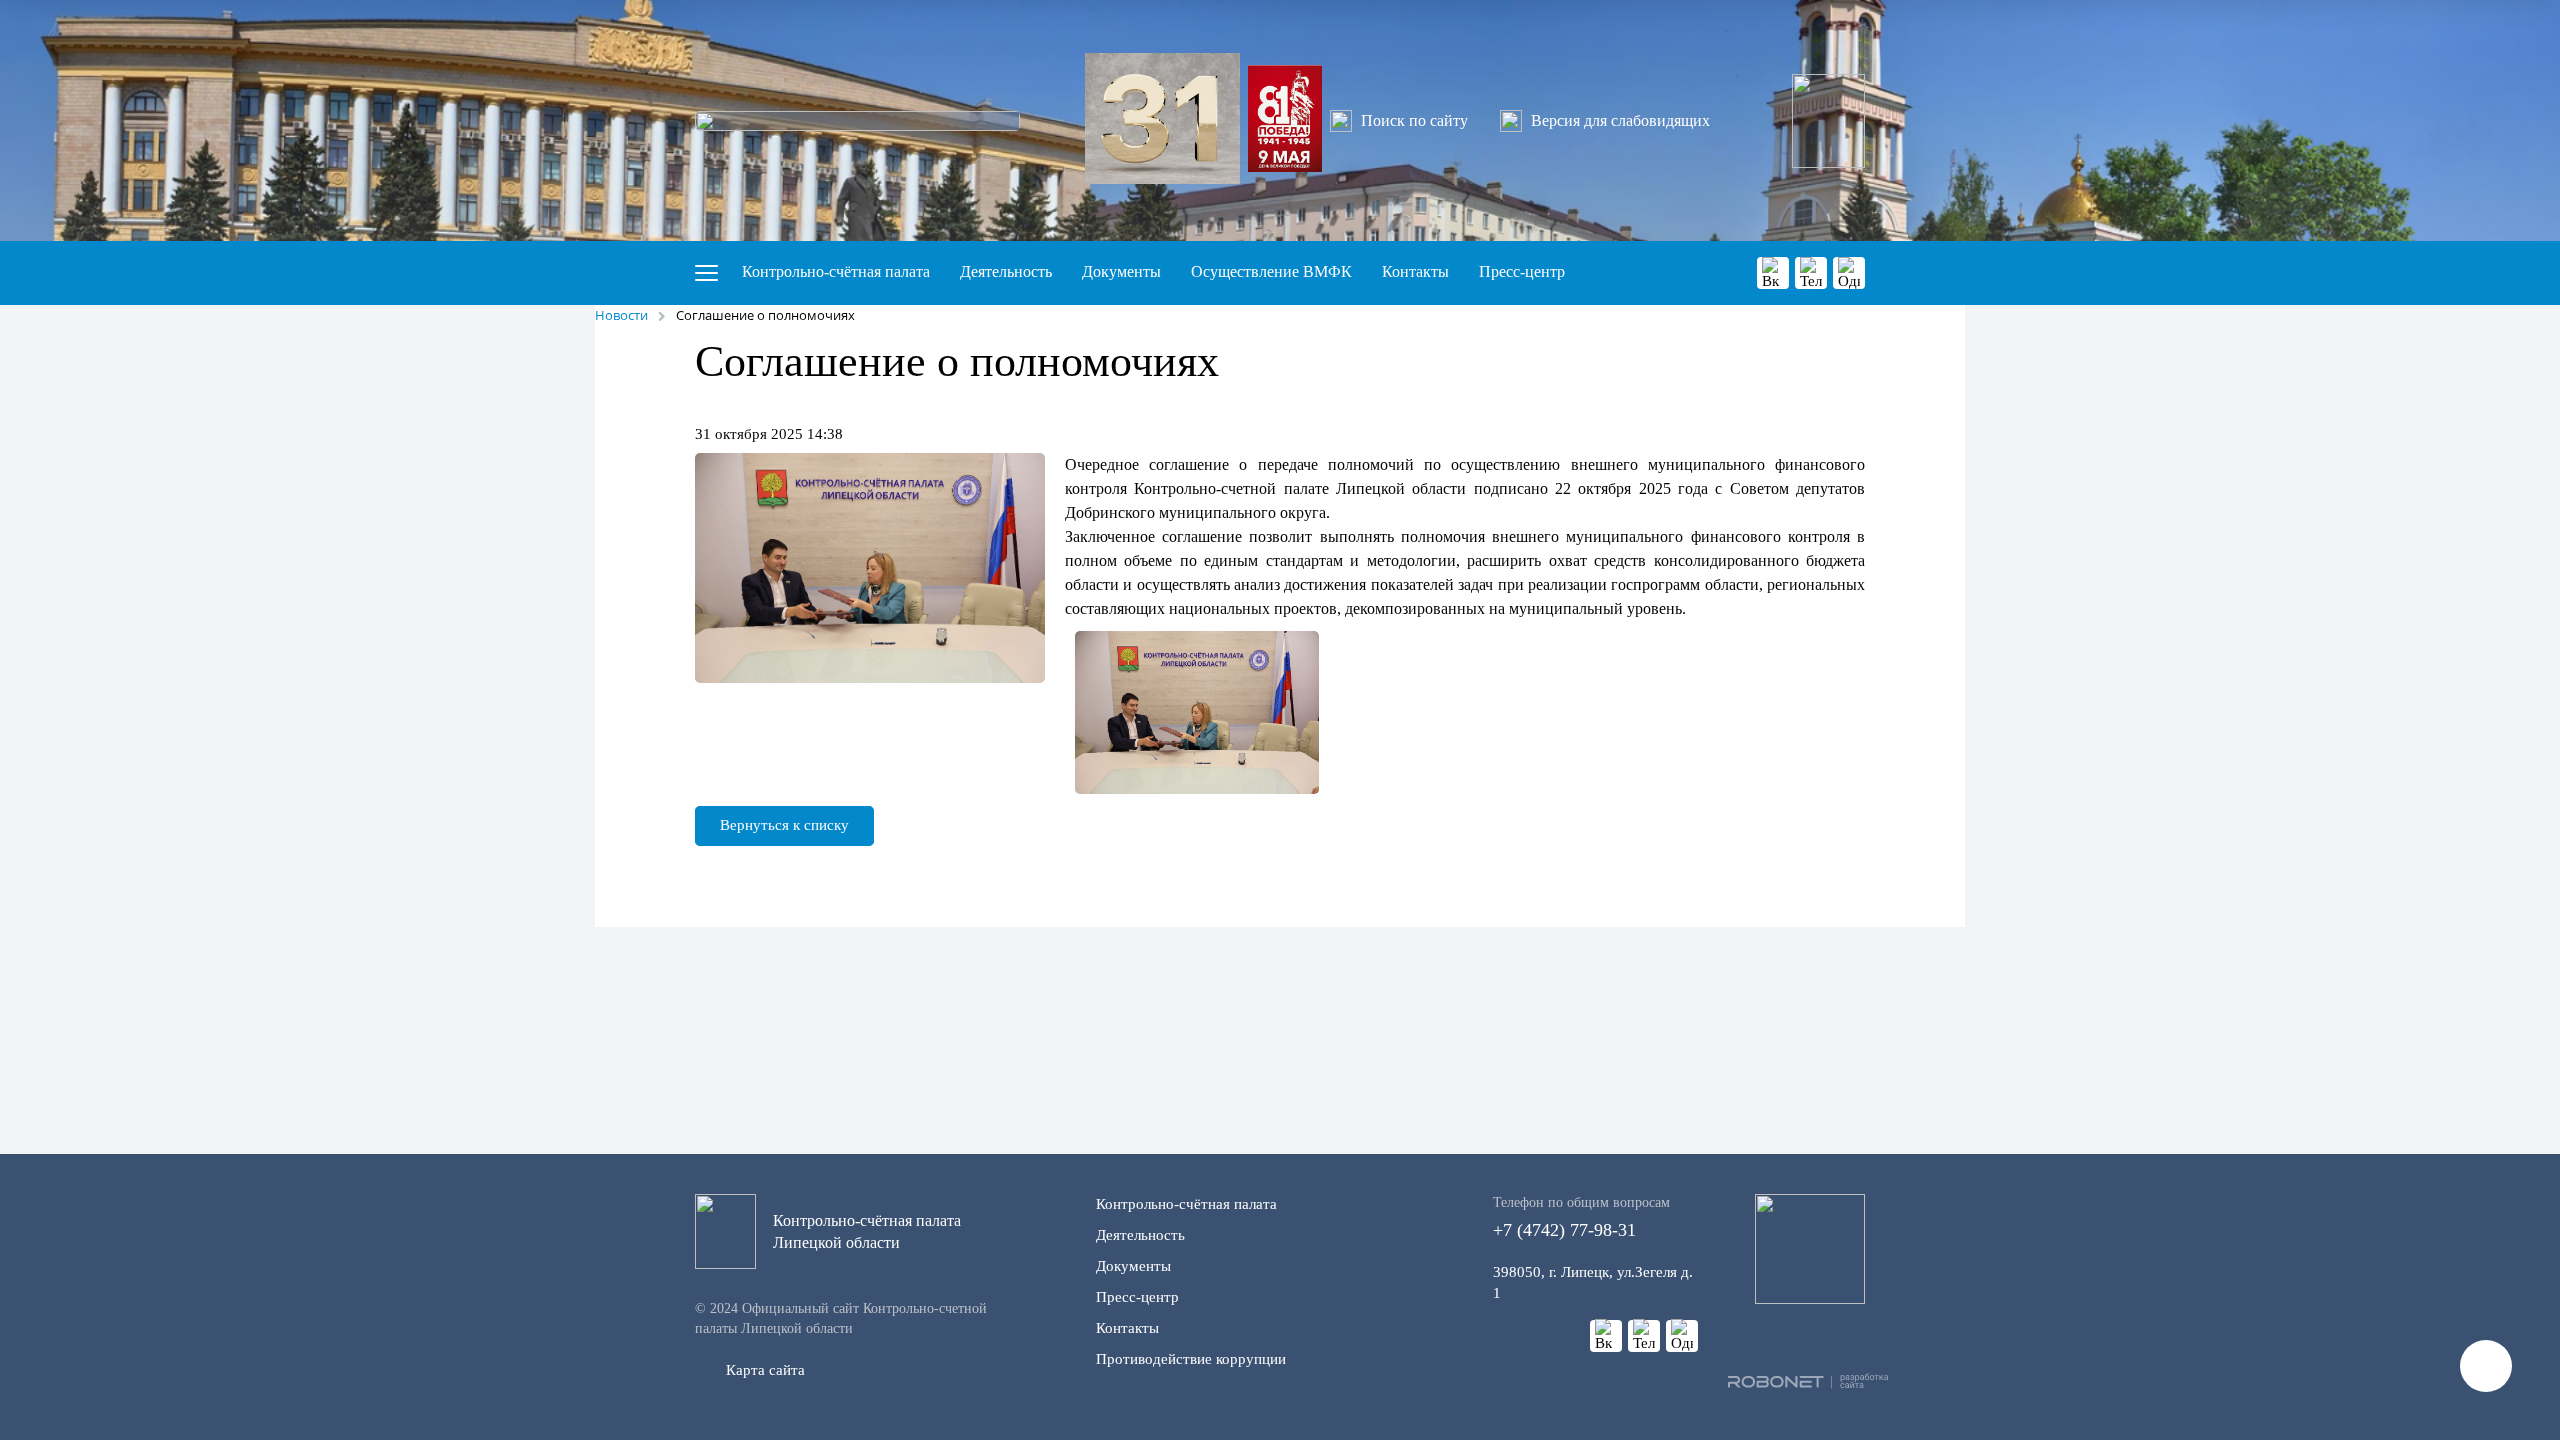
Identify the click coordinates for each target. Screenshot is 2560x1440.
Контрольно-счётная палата (836, 271)
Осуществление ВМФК (1271, 271)
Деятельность (1006, 271)
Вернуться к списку (784, 825)
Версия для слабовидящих (1620, 120)
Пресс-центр (1522, 271)
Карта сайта (765, 1370)
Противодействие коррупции (1191, 1359)
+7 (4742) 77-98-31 (1581, 1217)
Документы (1121, 271)
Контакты (1415, 271)
